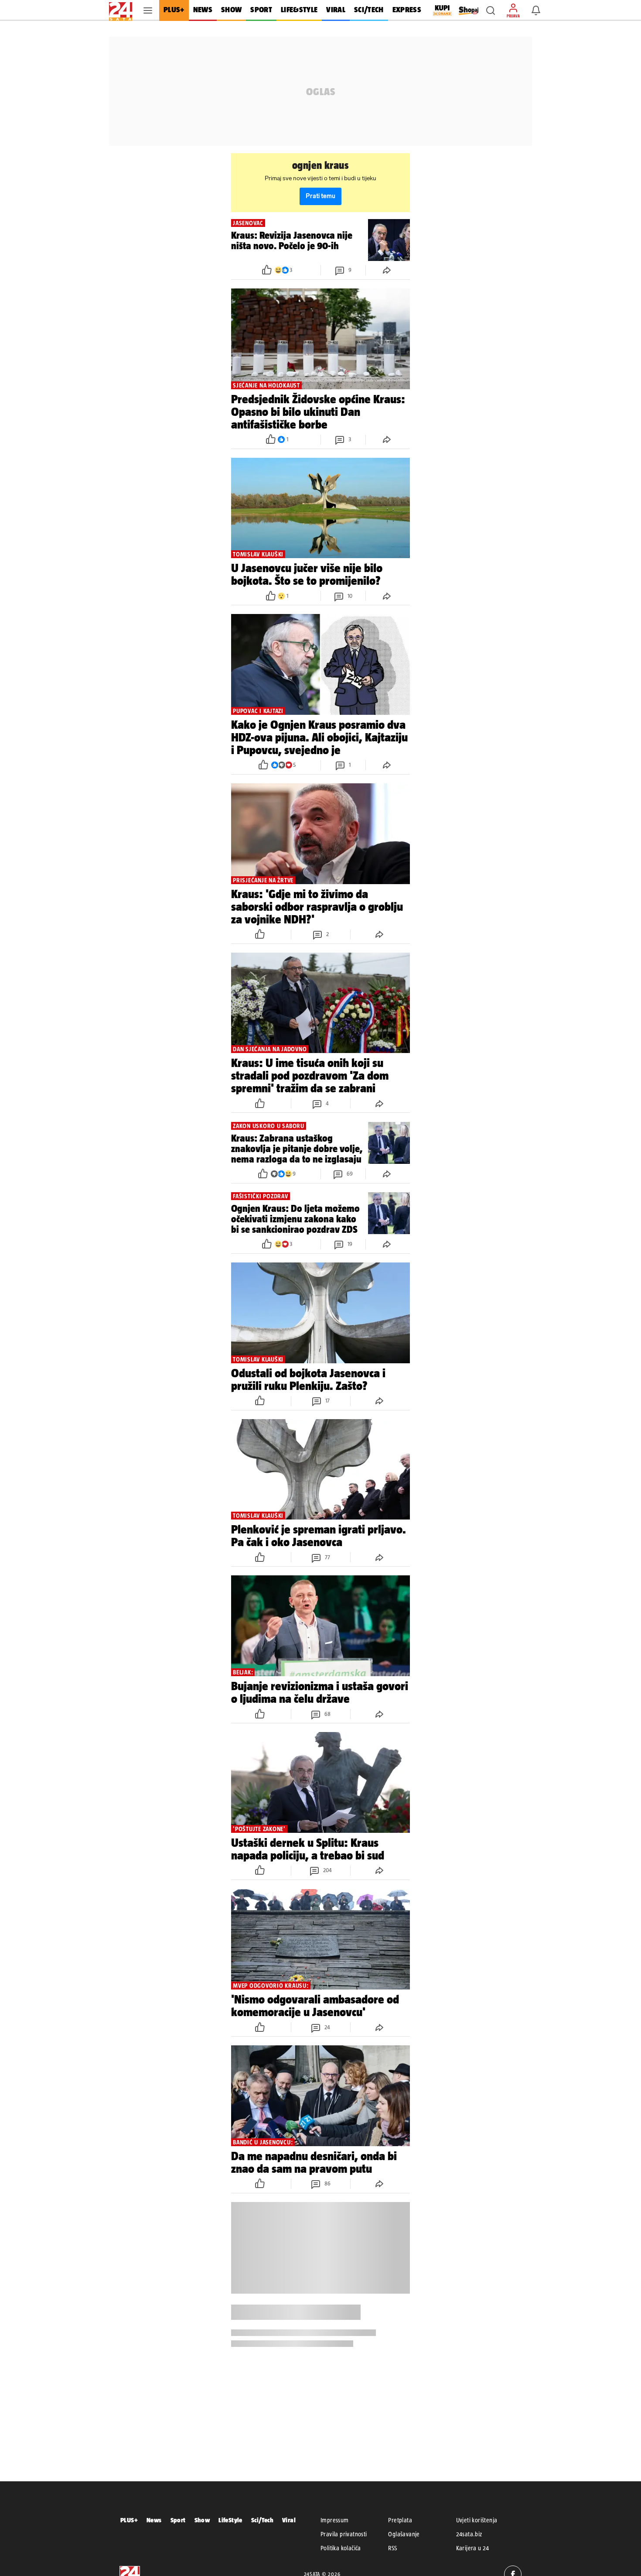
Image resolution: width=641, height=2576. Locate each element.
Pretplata (400, 2520)
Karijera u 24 (473, 2548)
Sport (178, 2520)
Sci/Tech (262, 2520)
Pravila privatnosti (344, 2534)
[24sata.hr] (121, 10)
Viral (289, 2520)
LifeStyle (230, 2520)
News (154, 2520)
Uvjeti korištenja (477, 2520)
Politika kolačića (341, 2548)
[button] (491, 10)
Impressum (335, 2520)
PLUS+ (129, 2520)
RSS (392, 2548)
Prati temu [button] (320, 196)
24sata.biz (469, 2534)
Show (202, 2520)
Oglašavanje (404, 2534)
